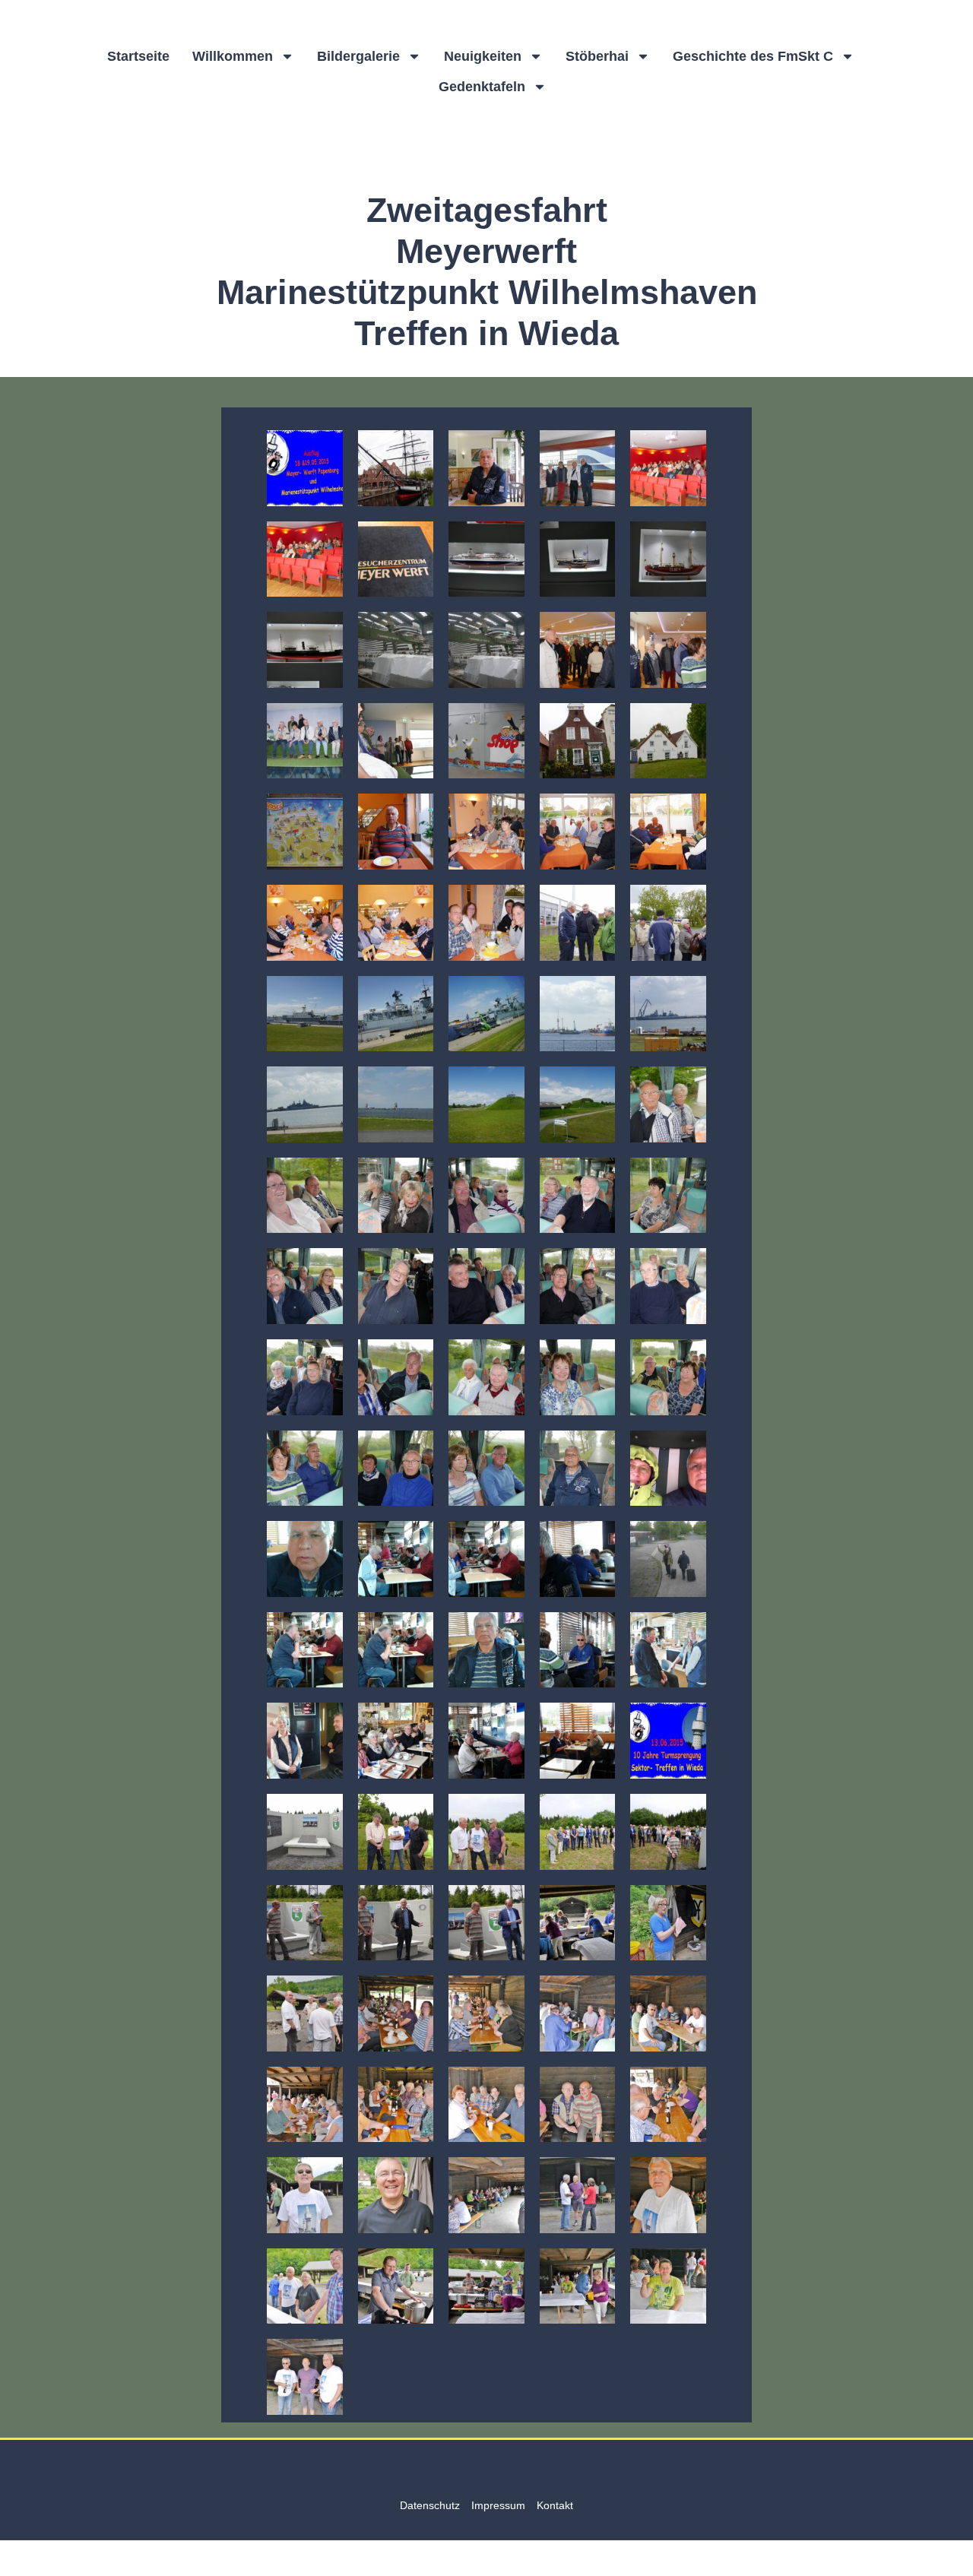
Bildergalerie (358, 56)
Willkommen (233, 56)
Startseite (138, 56)
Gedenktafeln (482, 87)
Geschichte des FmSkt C (753, 56)
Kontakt (555, 2505)
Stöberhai (597, 56)
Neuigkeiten (483, 56)
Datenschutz (430, 2505)
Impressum (498, 2505)
